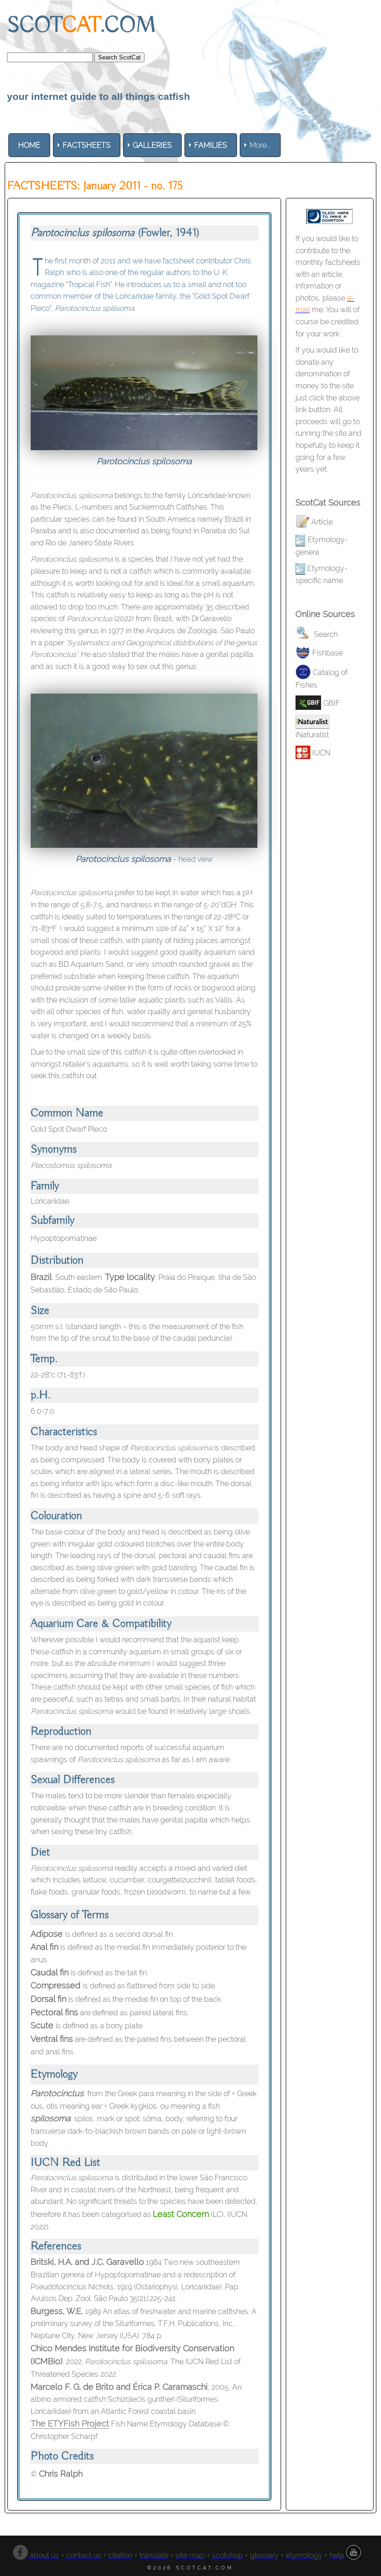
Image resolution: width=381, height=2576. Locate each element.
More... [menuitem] (260, 145)
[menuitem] (29, 145)
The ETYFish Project (70, 2423)
